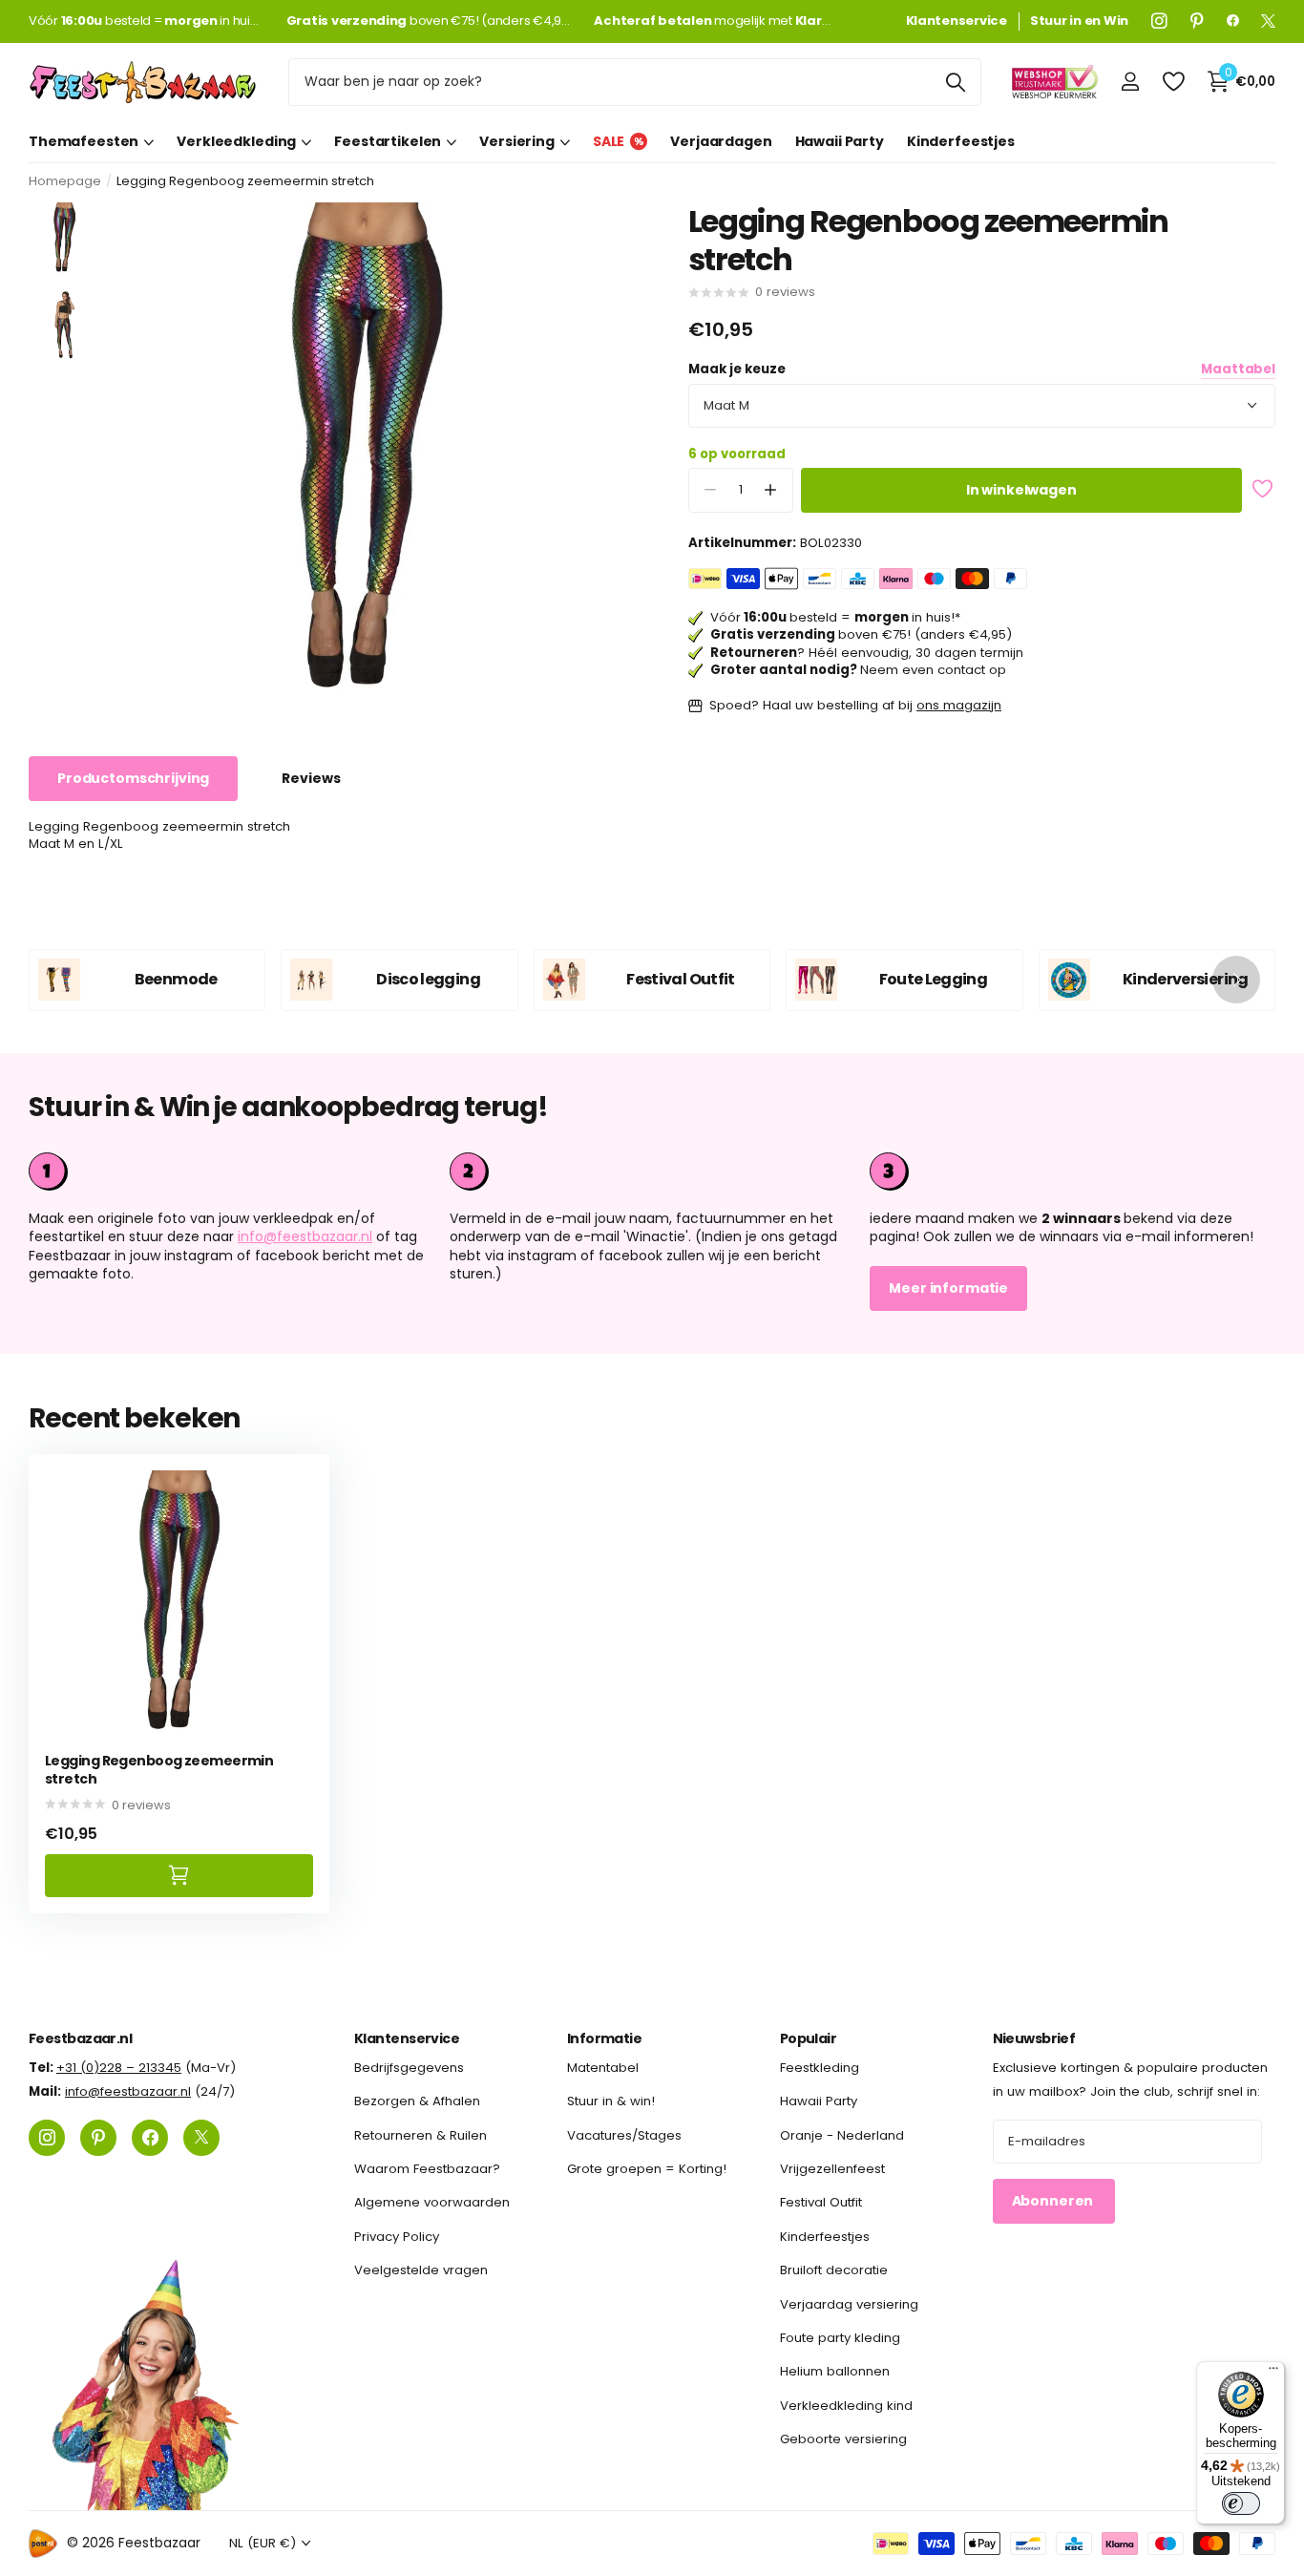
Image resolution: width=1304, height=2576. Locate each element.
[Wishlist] (1173, 82)
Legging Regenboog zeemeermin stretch (159, 1770)
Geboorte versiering (843, 2439)
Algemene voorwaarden (432, 2203)
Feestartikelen (388, 141)
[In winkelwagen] (179, 1876)
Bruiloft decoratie (834, 2270)
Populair (809, 2038)
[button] (771, 490)
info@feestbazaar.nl (305, 1236)
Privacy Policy (397, 2237)
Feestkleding (820, 2068)
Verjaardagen (721, 141)
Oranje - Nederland (842, 2135)
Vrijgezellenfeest (832, 2169)
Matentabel (603, 2068)
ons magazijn (959, 705)
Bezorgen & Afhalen (417, 2101)
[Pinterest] (1197, 21)
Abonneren (1054, 2201)
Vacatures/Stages (624, 2135)
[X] (1268, 21)
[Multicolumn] (1073, 1172)
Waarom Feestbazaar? (427, 2169)
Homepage (65, 181)
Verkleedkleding (236, 141)
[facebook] (1233, 21)
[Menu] (1273, 2373)
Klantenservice (407, 2038)
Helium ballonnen (835, 2371)
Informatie (604, 2038)
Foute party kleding (840, 2338)
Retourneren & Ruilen (421, 2135)
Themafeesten (84, 141)
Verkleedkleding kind (846, 2406)
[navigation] (64, 238)
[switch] (1241, 2503)
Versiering (517, 141)
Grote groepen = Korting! (647, 2169)
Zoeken (955, 82)
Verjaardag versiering (849, 2304)
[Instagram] (1159, 21)
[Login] (1130, 82)
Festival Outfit (821, 2203)
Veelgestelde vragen (421, 2270)
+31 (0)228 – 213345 (119, 2068)
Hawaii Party (840, 141)
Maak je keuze (982, 370)
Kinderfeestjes (961, 141)
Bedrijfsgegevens (409, 2068)
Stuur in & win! (611, 2101)
